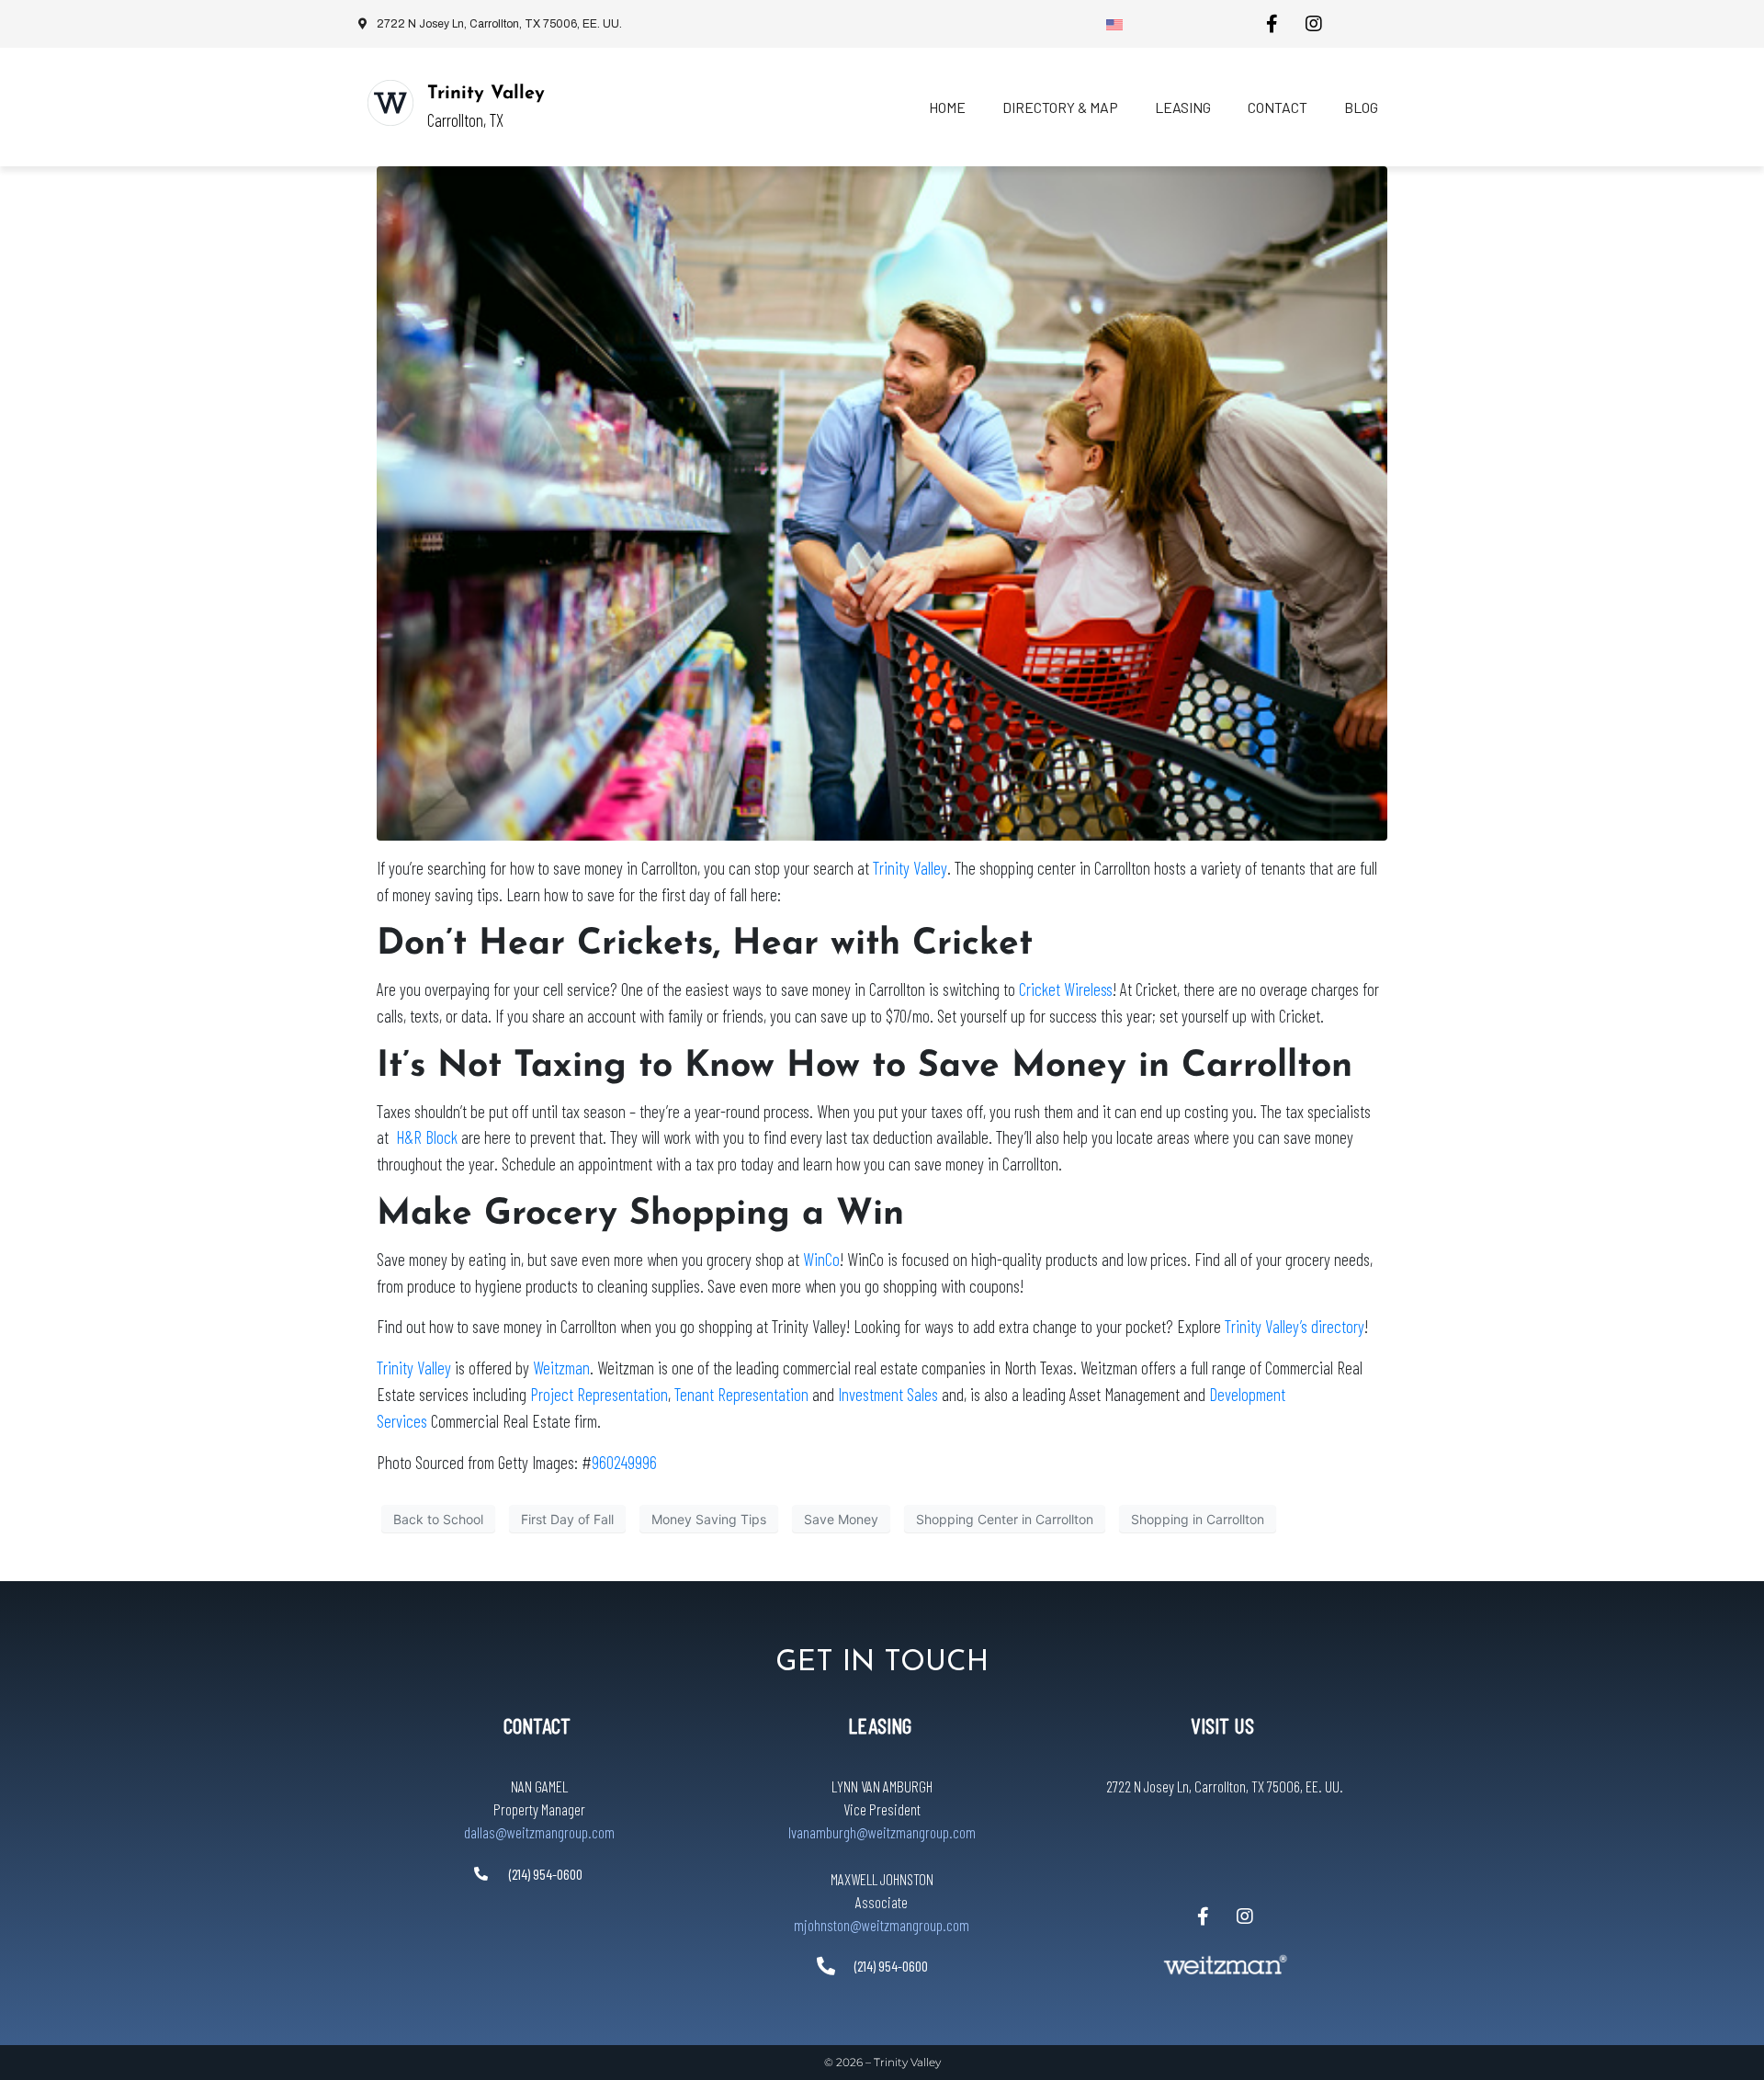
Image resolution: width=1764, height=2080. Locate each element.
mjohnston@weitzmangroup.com (882, 1925)
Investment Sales (890, 1394)
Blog (1361, 107)
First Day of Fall (567, 1519)
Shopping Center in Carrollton (1005, 1519)
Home (947, 107)
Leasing (1183, 107)
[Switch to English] (1114, 24)
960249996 (624, 1462)
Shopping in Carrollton (1198, 1519)
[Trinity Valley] (390, 103)
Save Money (841, 1519)
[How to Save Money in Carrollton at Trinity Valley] (882, 502)
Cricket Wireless (1066, 989)
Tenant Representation (741, 1394)
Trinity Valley (486, 94)
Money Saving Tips (709, 1519)
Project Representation (599, 1394)
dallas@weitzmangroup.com (539, 1832)
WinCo (821, 1259)
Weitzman (561, 1368)
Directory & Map (1060, 107)
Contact (1278, 107)
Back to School (438, 1519)
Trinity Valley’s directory (1295, 1326)
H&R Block (427, 1137)
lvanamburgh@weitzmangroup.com (882, 1832)
